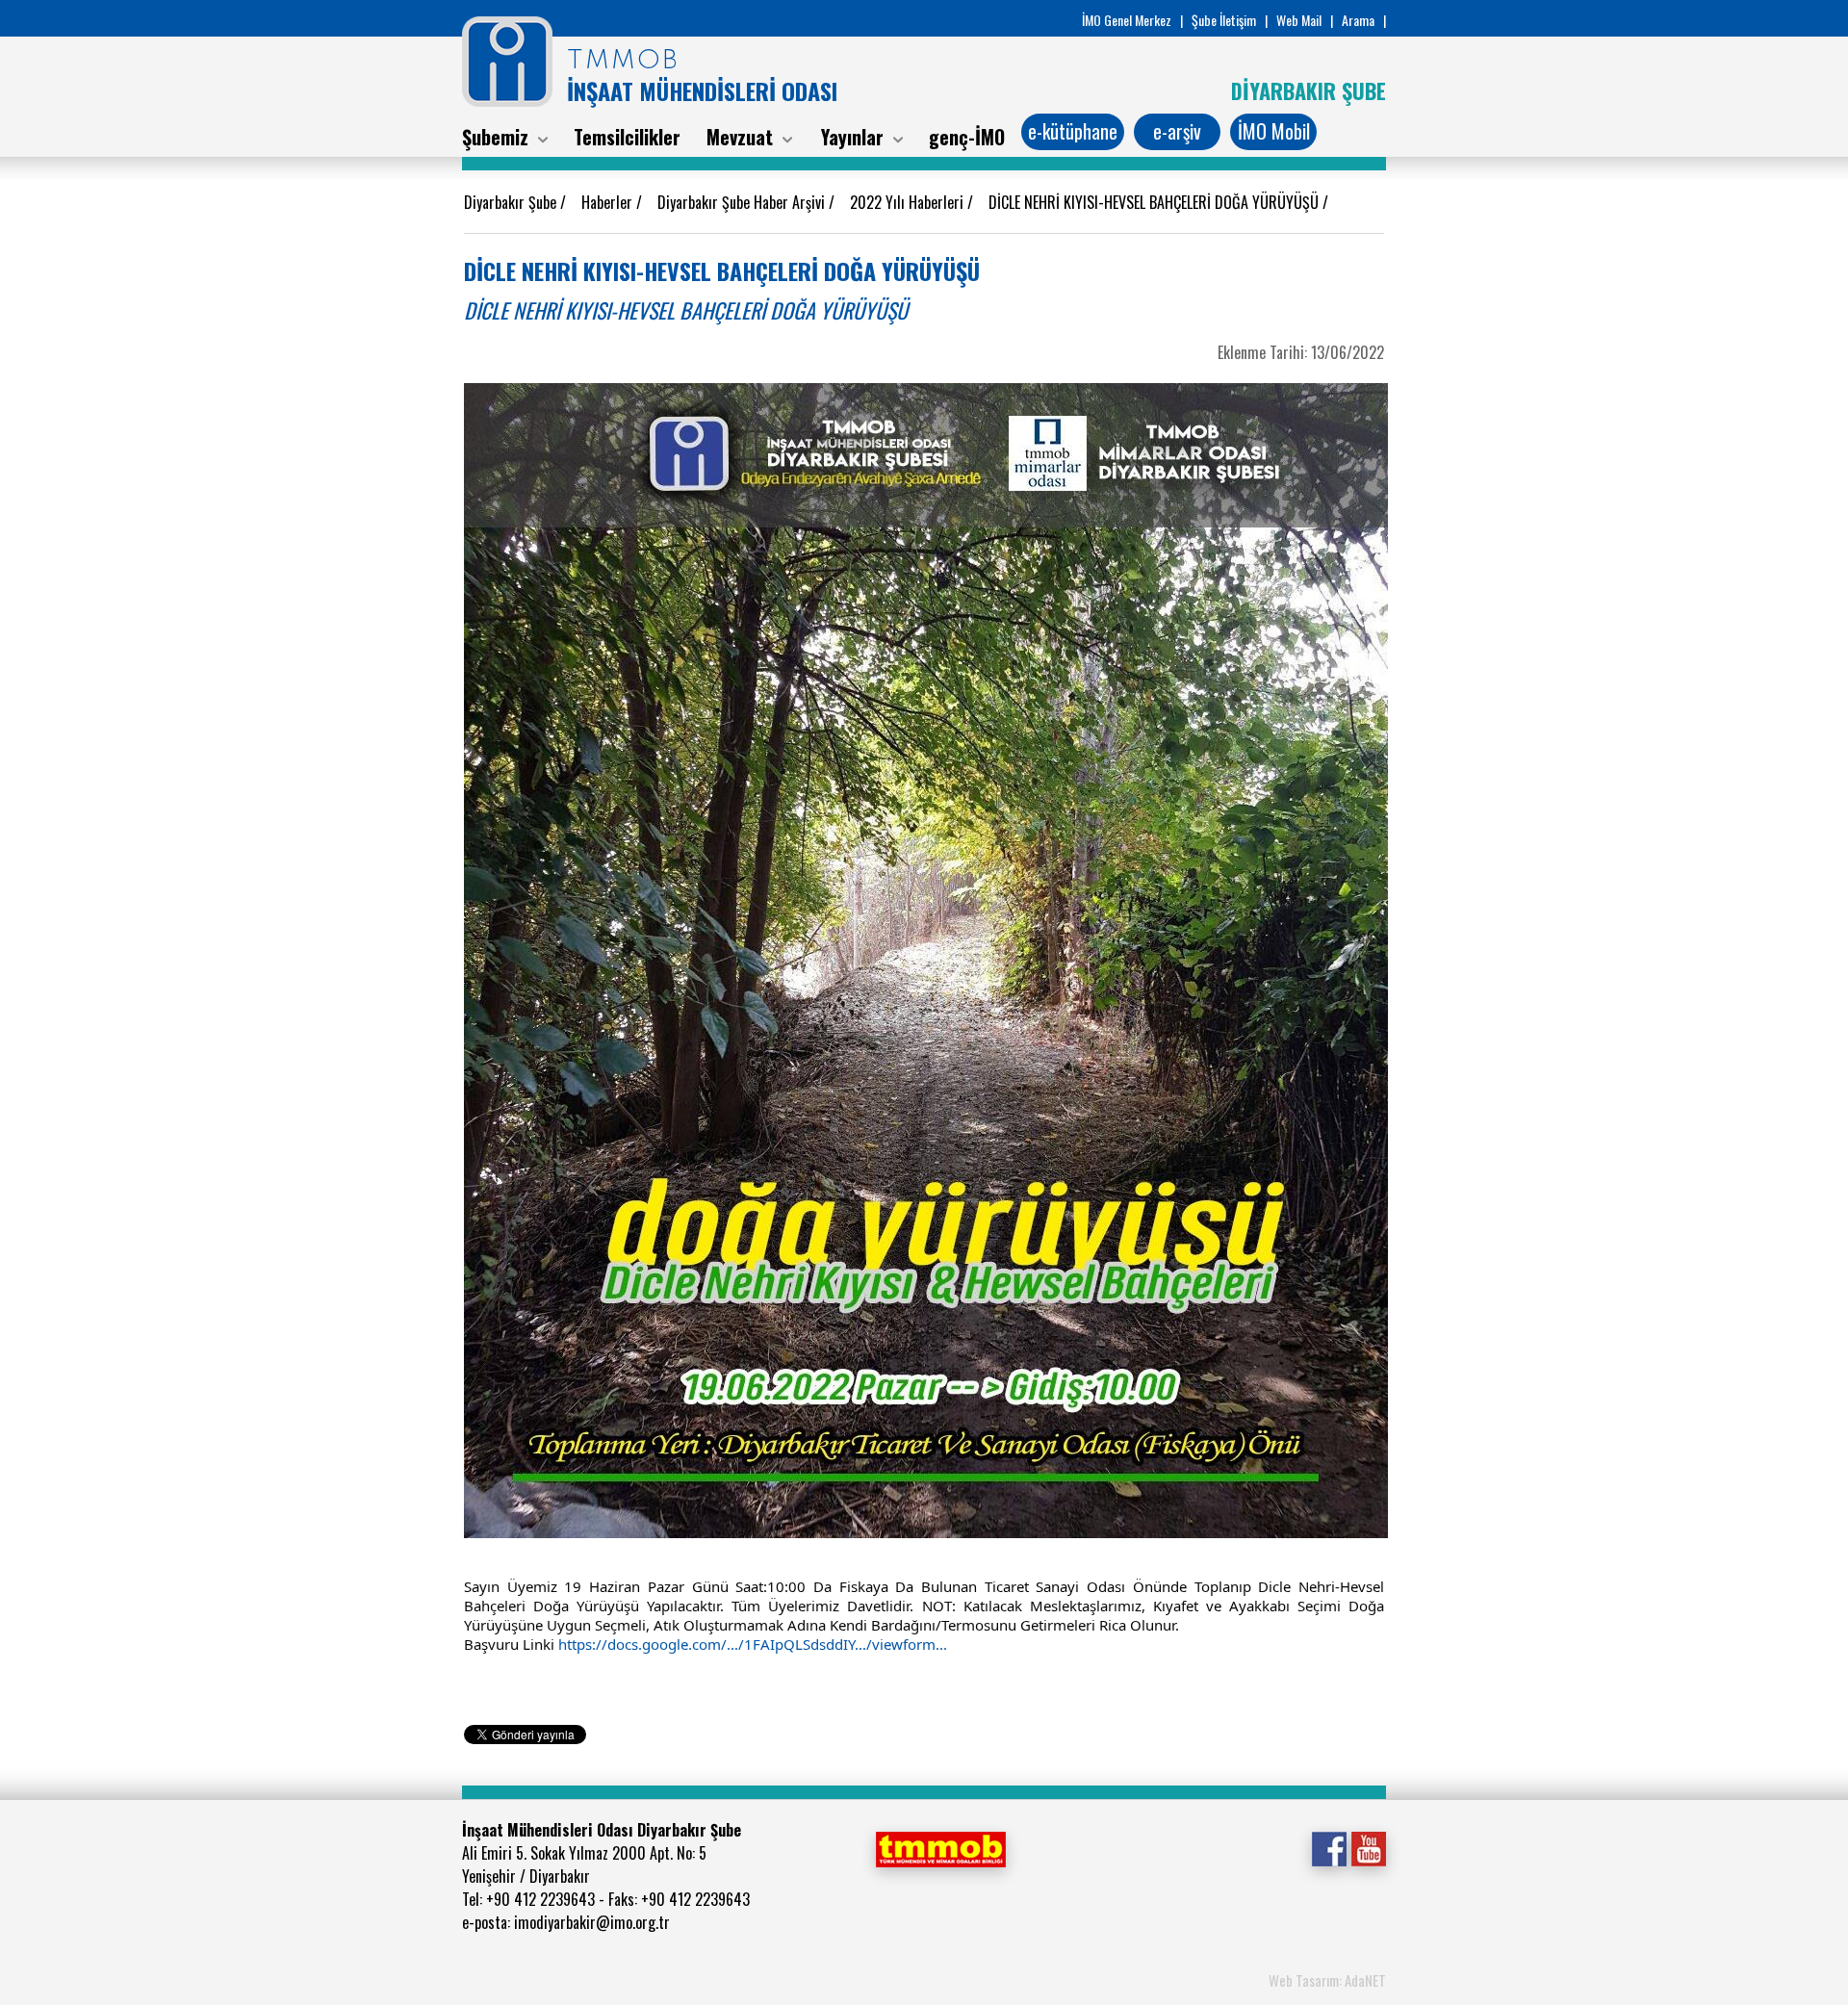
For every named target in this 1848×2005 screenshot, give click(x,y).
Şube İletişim (1224, 20)
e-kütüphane (1073, 131)
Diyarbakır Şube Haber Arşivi (743, 202)
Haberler (609, 202)
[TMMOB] (940, 1847)
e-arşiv (1177, 131)
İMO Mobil (1274, 131)
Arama (1358, 20)
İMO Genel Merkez (1127, 20)
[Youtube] (1368, 1847)
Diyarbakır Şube (512, 202)
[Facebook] (1329, 1847)
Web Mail (1299, 20)
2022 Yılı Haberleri (909, 202)
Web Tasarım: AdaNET (1327, 1980)
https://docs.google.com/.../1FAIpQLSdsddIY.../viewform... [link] (753, 1644)
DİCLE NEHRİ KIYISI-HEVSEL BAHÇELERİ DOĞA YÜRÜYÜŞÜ (1155, 202)
